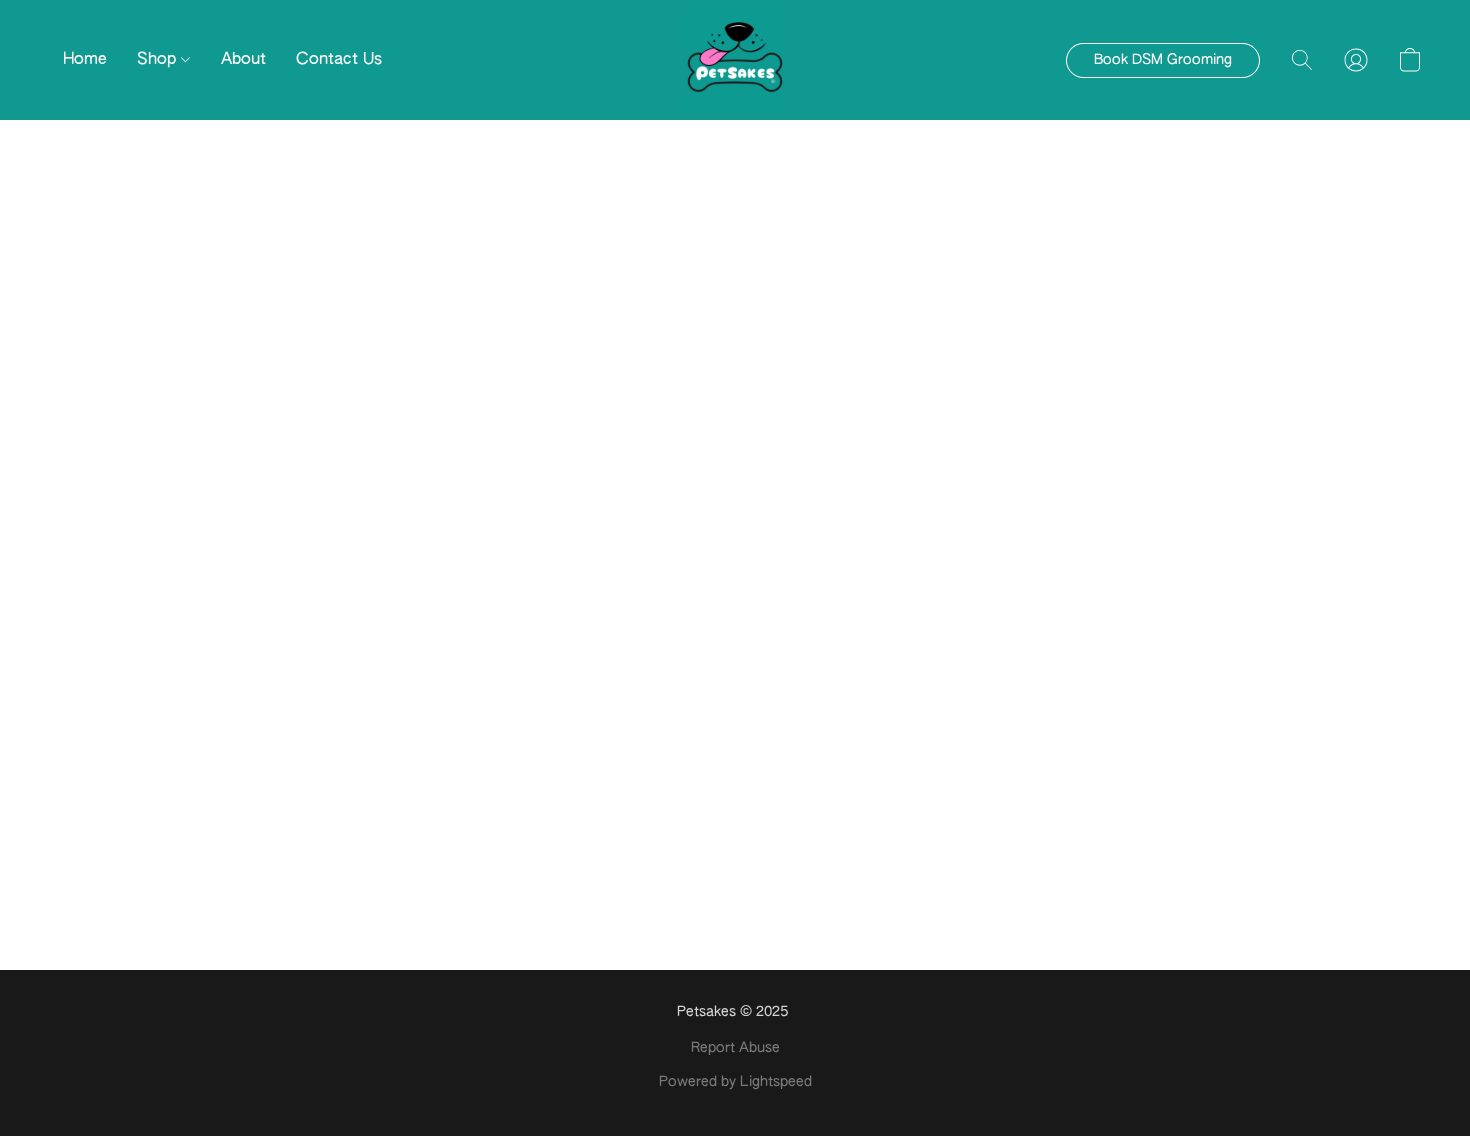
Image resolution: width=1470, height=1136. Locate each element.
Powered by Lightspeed (735, 1082)
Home (85, 60)
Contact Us (339, 60)
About (243, 60)
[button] (735, 60)
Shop (159, 60)
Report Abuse (735, 1048)
